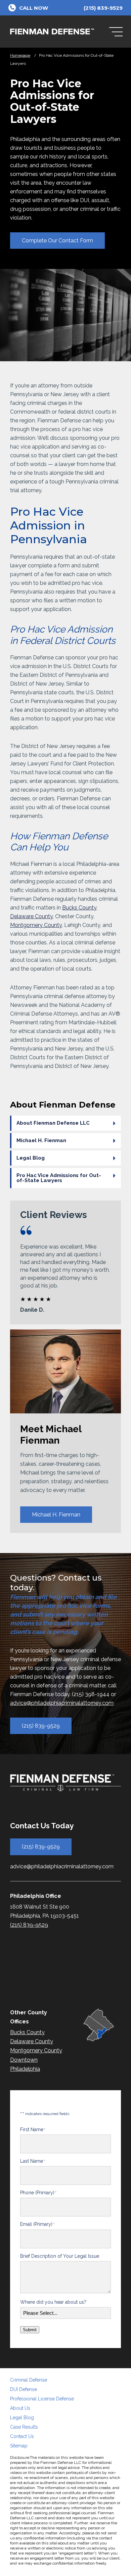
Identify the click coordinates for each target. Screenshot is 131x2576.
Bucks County (79, 908)
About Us (20, 2408)
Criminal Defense (29, 2380)
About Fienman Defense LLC (53, 1123)
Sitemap (19, 2446)
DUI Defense (24, 2389)
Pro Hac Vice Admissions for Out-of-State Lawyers (59, 1178)
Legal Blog (31, 1158)
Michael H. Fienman (41, 1140)
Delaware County (31, 916)
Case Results (24, 2427)
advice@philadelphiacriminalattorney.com (62, 1703)
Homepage (20, 55)
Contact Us (22, 2436)
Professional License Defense (42, 2399)
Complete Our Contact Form (57, 241)
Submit (30, 2330)
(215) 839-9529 (41, 1726)
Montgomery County (36, 925)
